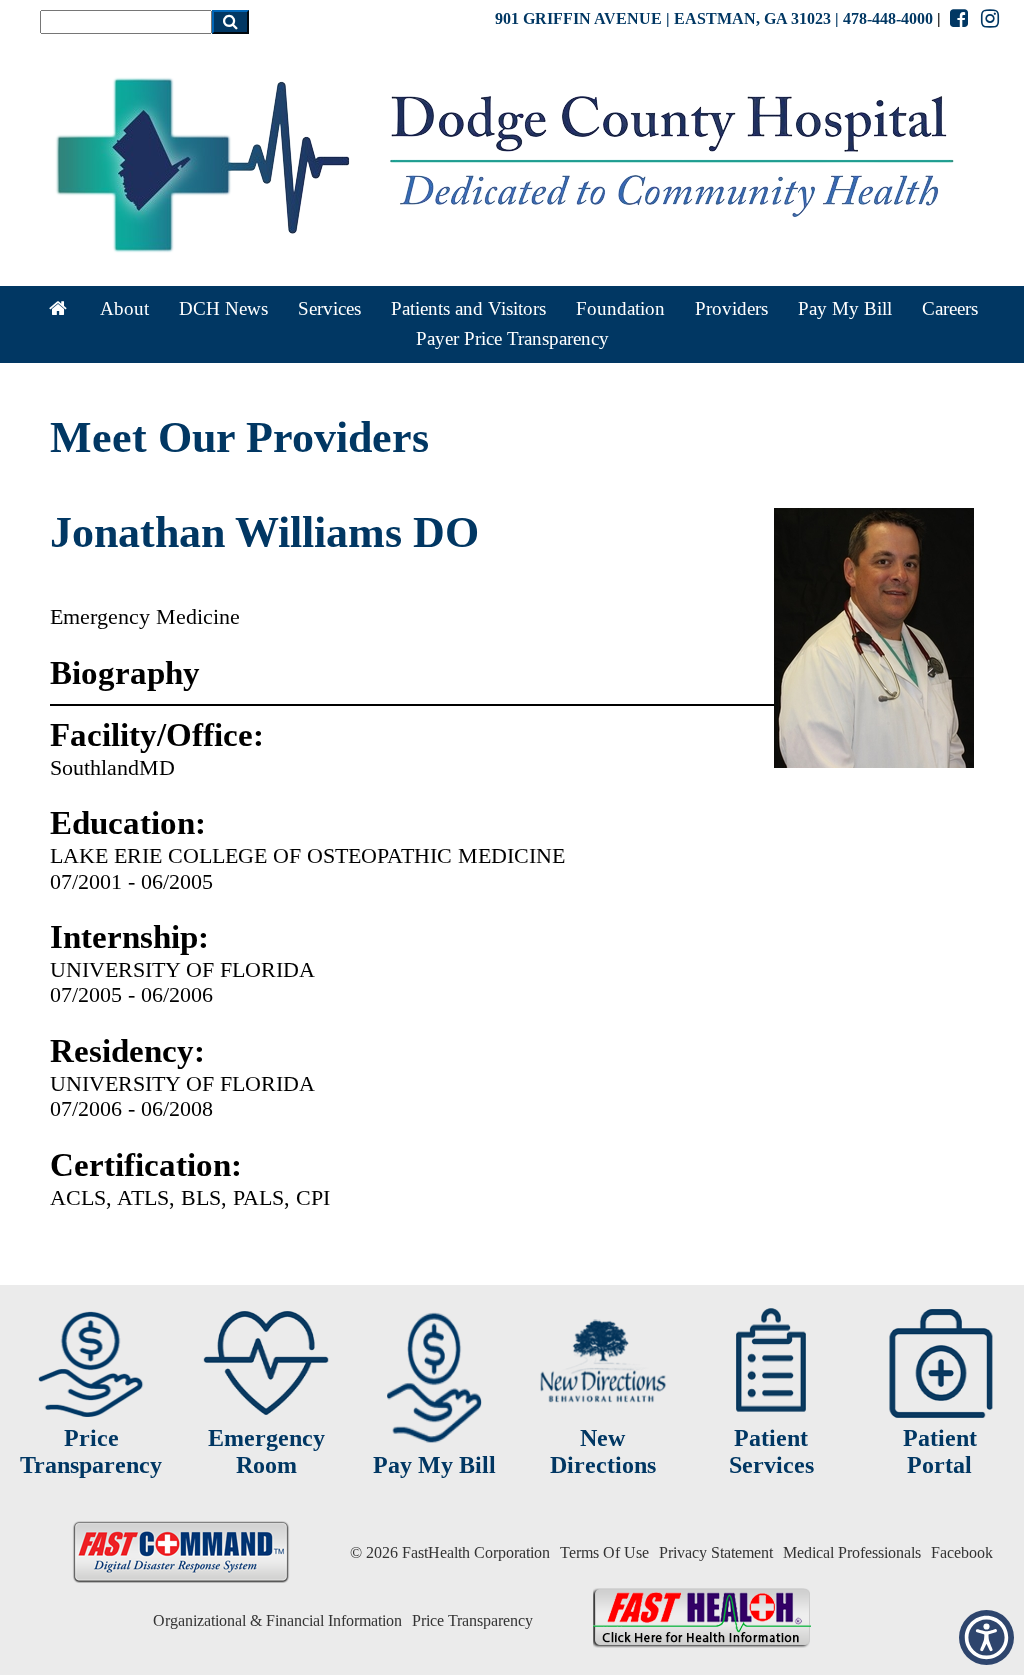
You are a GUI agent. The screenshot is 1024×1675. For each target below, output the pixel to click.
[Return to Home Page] (58, 309)
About (124, 308)
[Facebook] (958, 18)
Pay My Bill (845, 308)
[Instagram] (990, 18)
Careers (950, 308)
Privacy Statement (716, 1552)
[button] (986, 1637)
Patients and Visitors (468, 308)
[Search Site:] (126, 21)
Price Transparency (472, 1620)
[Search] (230, 22)
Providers (731, 308)
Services (329, 308)
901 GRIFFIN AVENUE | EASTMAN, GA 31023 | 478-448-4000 (714, 18)
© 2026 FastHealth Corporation (450, 1552)
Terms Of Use (604, 1552)
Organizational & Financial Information (277, 1620)
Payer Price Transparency (512, 338)
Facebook (962, 1552)
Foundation (620, 308)
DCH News (223, 308)
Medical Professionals (852, 1552)
